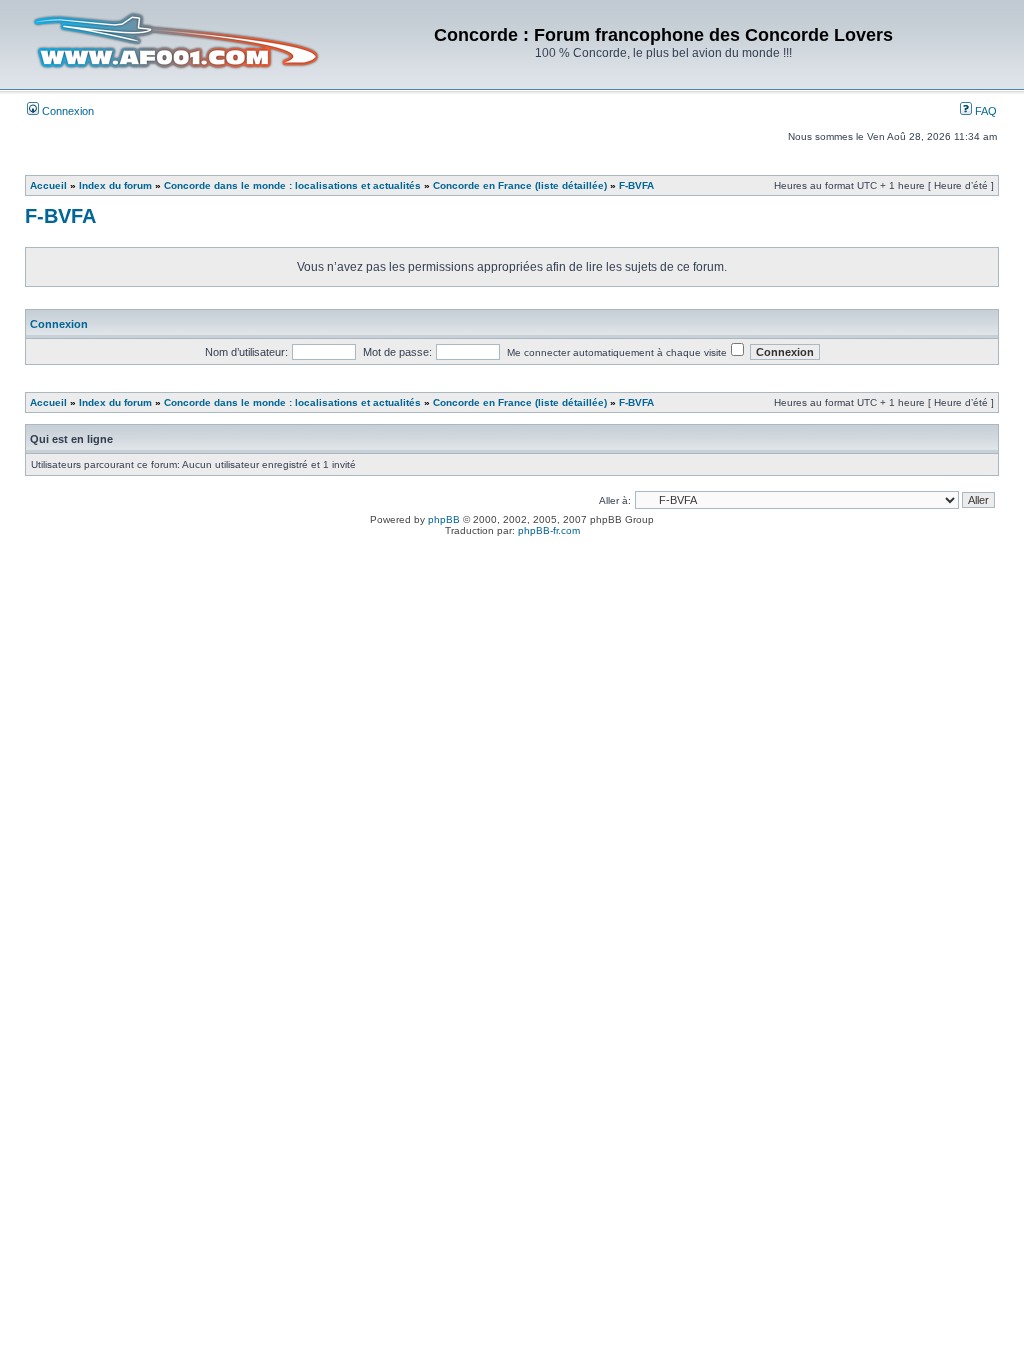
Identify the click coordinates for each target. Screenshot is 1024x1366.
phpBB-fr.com (549, 530)
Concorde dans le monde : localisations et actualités (292, 185)
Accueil (48, 185)
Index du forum (115, 185)
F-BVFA (636, 185)
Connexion (66, 111)
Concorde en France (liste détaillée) (520, 185)
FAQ (984, 111)
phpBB (444, 519)
